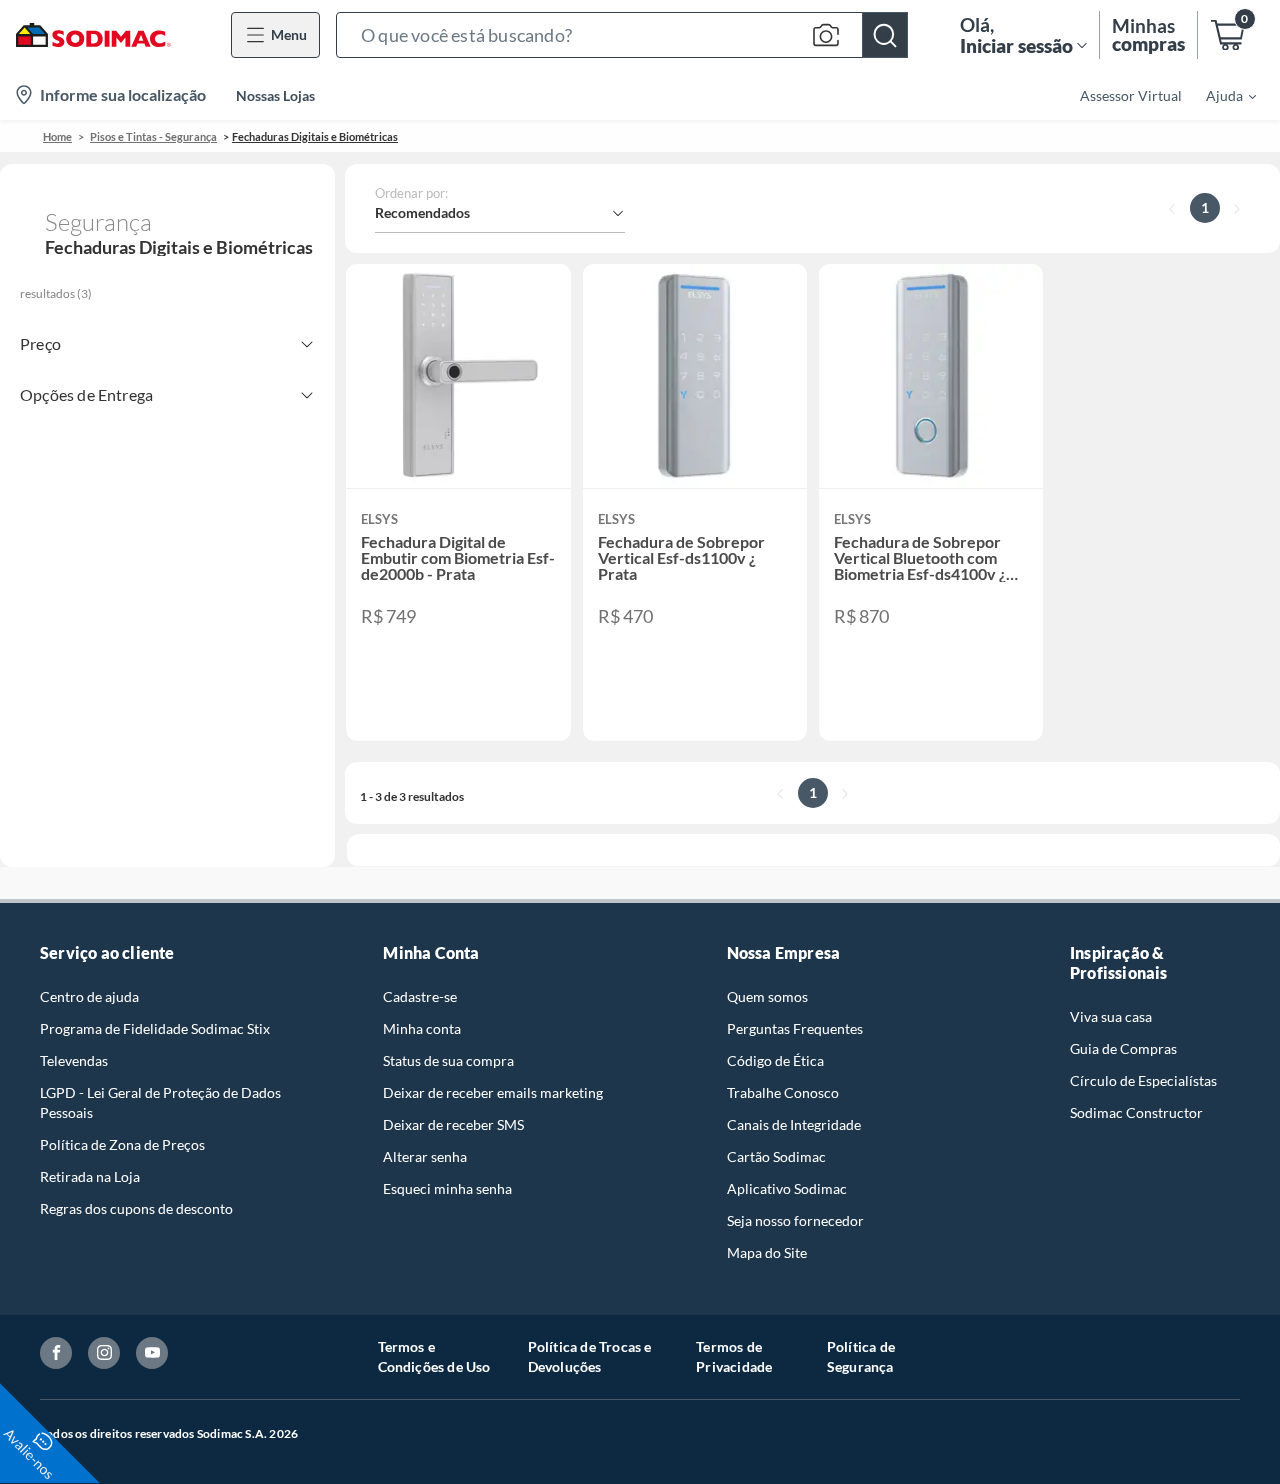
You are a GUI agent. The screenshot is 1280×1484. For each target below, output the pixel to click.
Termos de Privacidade (734, 1356)
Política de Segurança (861, 1356)
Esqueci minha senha (447, 1188)
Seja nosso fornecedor (795, 1220)
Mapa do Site (767, 1252)
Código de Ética (775, 1060)
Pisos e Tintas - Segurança (153, 136)
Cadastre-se (420, 996)
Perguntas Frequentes (795, 1028)
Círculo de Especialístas (1143, 1080)
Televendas (74, 1060)
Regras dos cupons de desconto (136, 1208)
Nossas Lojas (275, 95)
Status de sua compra (448, 1060)
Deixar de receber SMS (453, 1124)
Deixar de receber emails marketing (493, 1092)
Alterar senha (425, 1156)
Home (57, 136)
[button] (622, 35)
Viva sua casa (1111, 1016)
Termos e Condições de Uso (434, 1356)
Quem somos (767, 996)
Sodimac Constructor (1136, 1112)
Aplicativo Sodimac (787, 1188)
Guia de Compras (1123, 1048)
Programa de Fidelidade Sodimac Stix (155, 1028)
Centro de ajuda (89, 996)
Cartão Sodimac (776, 1156)
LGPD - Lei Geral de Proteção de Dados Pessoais (160, 1102)
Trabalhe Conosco (783, 1092)
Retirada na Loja (90, 1176)
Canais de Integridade (794, 1124)
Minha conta (422, 1028)
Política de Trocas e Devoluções (590, 1356)
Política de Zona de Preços (122, 1144)
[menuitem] (1219, 95)
